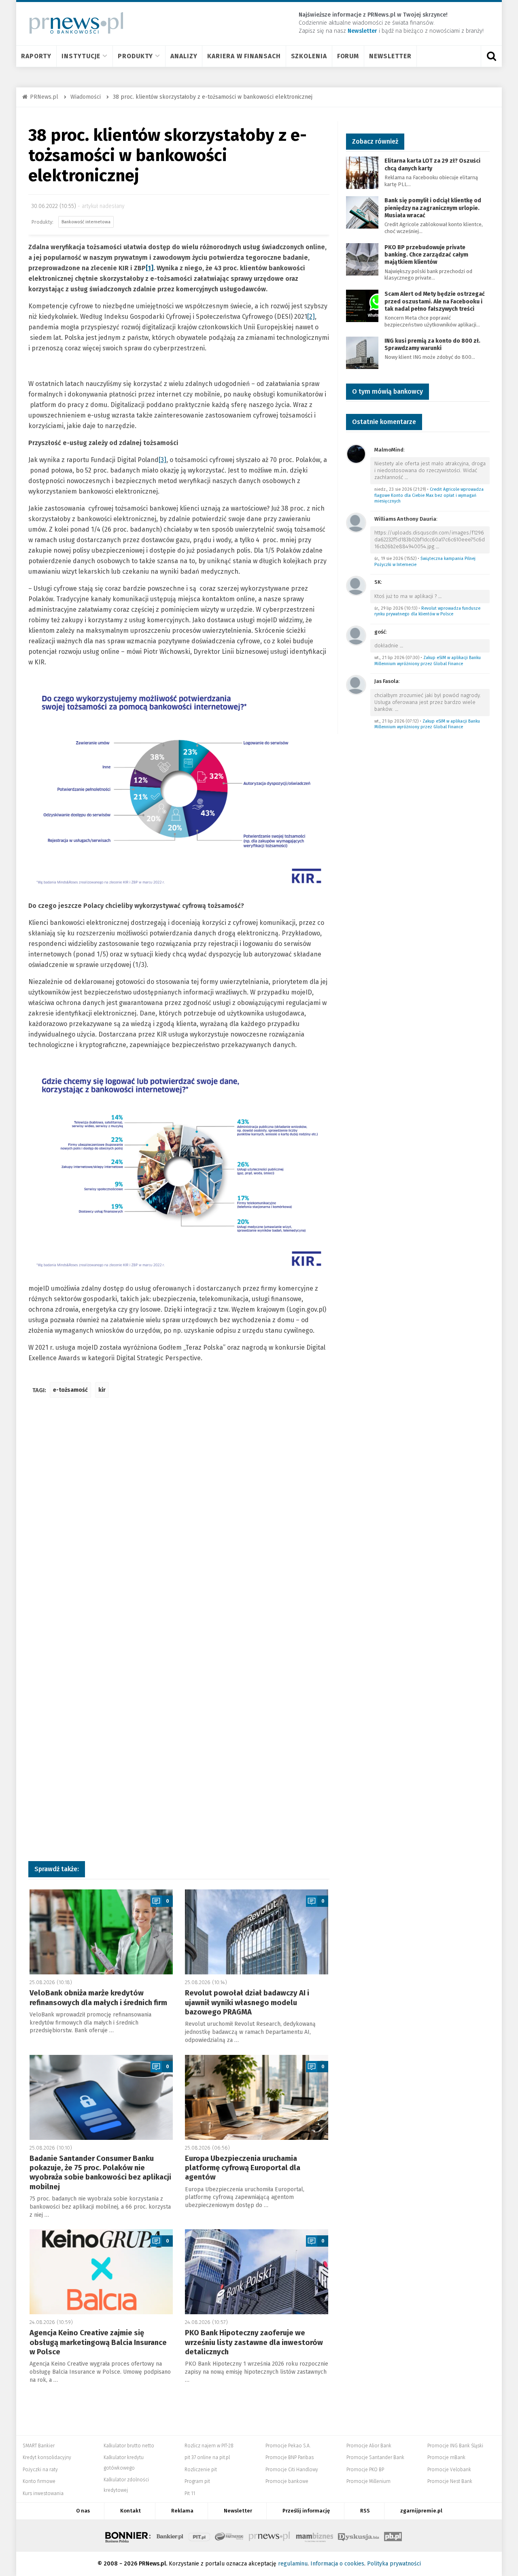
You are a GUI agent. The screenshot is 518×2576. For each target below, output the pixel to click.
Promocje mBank (446, 2457)
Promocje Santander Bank (375, 2457)
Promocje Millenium (368, 2481)
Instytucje (81, 56)
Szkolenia (309, 56)
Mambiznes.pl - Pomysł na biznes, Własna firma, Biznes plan (314, 2536)
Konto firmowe (39, 2481)
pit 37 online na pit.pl (207, 2457)
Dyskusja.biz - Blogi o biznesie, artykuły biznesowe (359, 2536)
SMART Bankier (39, 2446)
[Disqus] (179, 1524)
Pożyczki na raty (40, 2470)
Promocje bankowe (287, 2481)
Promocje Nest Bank (450, 2481)
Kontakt (131, 2511)
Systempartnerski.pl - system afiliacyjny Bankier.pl (229, 2536)
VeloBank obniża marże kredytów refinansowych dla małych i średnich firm (98, 1998)
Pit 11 (190, 2493)
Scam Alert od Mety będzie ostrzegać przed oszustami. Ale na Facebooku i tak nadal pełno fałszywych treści (435, 301)
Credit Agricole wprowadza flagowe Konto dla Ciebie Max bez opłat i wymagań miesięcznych (429, 495)
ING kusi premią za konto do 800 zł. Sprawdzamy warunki (432, 345)
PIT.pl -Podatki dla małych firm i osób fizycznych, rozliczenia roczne (199, 2536)
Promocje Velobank (449, 2470)
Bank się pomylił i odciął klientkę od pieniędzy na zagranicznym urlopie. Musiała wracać (433, 208)
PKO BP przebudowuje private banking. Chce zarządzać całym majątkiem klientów (426, 255)
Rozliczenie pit (201, 2470)
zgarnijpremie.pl (421, 2511)
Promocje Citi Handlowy (292, 2470)
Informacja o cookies (337, 2564)
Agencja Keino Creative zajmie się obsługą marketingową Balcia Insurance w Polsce (98, 2342)
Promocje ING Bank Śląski (455, 2446)
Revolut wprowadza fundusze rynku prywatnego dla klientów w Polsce (427, 611)
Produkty (135, 56)
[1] (150, 268)
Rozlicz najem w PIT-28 (209, 2446)
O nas (83, 2511)
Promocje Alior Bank (369, 2446)
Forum (348, 56)
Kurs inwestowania (43, 2493)
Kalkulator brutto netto (129, 2446)
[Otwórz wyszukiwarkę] (491, 56)
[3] (162, 460)
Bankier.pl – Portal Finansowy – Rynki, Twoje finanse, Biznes (170, 2536)
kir (102, 1390)
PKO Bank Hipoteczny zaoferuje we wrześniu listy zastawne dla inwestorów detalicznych (254, 2342)
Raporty (36, 56)
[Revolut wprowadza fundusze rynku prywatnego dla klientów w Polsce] (356, 585)
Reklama (182, 2511)
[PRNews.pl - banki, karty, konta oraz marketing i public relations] (73, 23)
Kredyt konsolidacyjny (47, 2457)
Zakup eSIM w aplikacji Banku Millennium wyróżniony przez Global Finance (428, 661)
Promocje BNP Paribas (290, 2457)
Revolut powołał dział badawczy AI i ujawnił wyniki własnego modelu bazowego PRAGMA (247, 2002)
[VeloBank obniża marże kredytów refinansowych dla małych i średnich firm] (101, 1932)
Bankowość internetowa (86, 222)
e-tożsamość (70, 1390)
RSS (365, 2511)
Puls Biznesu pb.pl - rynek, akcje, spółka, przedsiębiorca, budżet (393, 2536)
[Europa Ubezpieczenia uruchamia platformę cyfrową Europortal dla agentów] (257, 2097)
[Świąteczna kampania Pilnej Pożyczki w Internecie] (356, 522)
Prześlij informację (306, 2511)
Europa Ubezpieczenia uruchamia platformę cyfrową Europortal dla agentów (243, 2168)
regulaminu (293, 2564)
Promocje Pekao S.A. (288, 2446)
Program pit (197, 2481)
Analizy (184, 56)
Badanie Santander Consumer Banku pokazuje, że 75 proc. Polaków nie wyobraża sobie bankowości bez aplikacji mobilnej (100, 2173)
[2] (311, 317)
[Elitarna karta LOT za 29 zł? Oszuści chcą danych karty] (362, 173)
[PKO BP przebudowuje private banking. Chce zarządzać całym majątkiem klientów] (362, 259)
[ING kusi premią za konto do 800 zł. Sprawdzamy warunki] (362, 352)
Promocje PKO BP (365, 2470)
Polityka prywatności (394, 2564)
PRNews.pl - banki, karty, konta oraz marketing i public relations (270, 2536)
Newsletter (390, 56)
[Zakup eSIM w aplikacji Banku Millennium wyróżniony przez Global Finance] (356, 635)
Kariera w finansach (244, 56)
